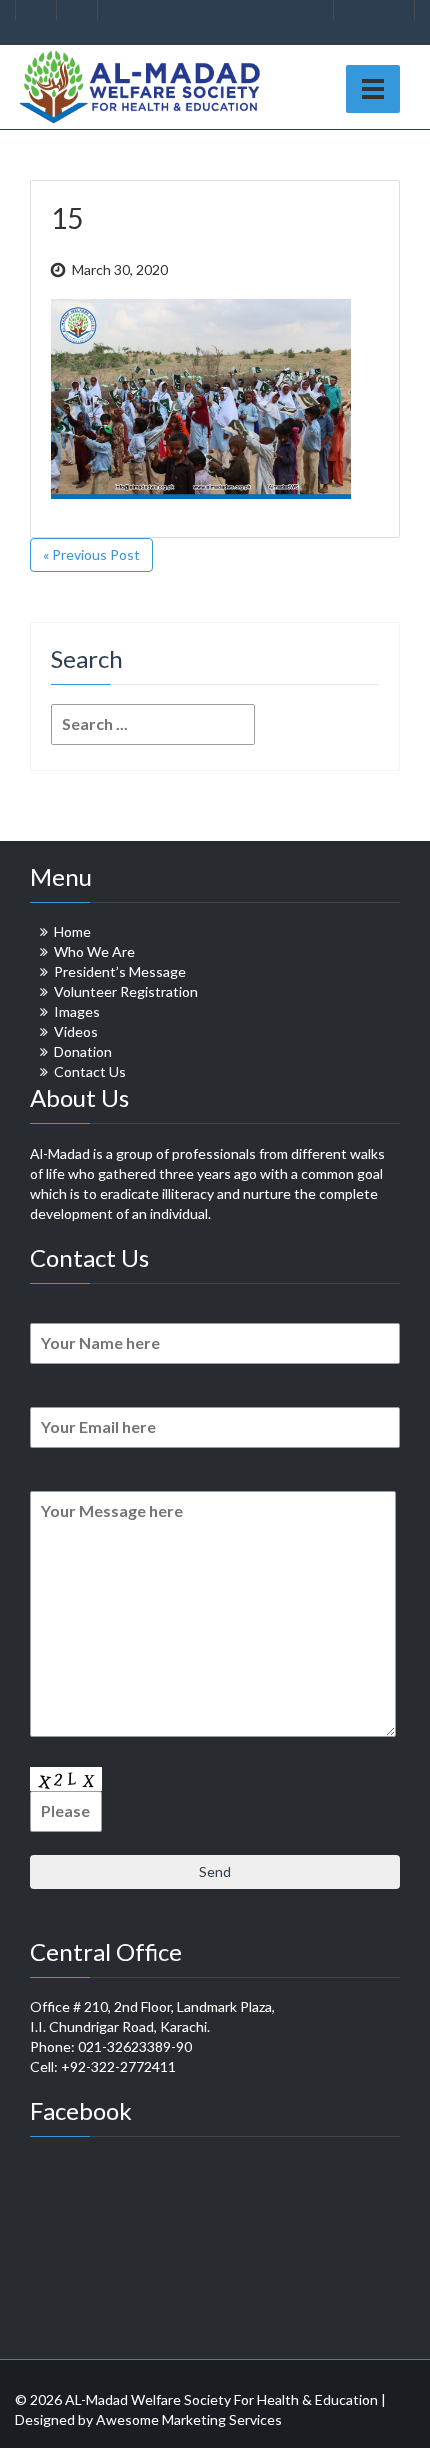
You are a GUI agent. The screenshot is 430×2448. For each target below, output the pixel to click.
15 (67, 218)
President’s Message (120, 971)
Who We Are (94, 951)
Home (72, 931)
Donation (83, 1051)
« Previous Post (91, 554)
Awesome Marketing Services (189, 2419)
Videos (76, 1031)
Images (77, 1011)
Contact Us (90, 1071)
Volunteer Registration (126, 991)
